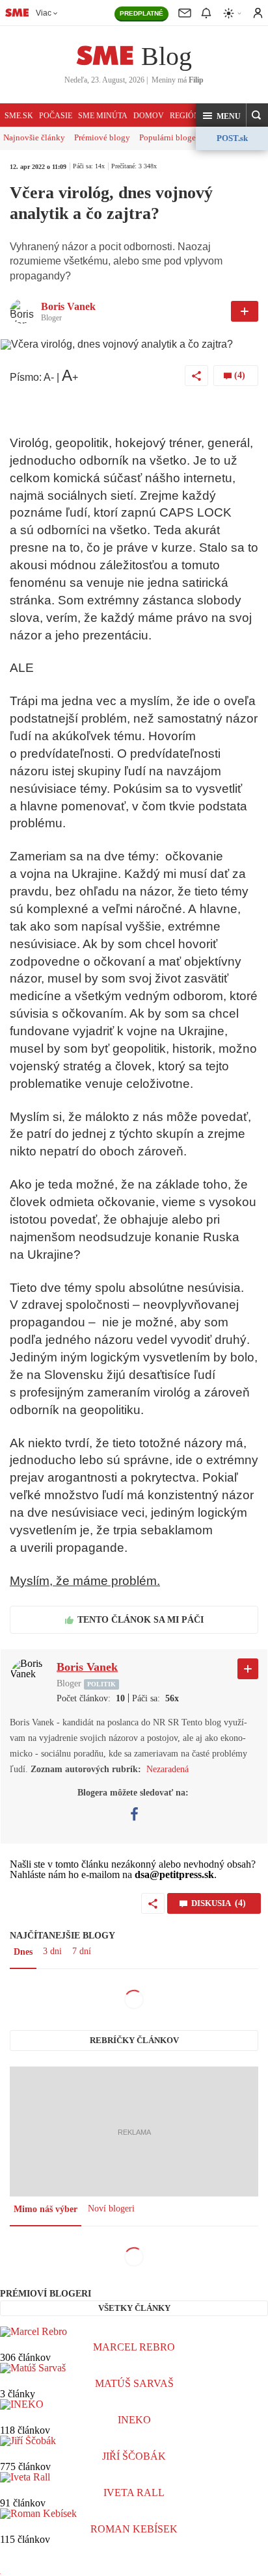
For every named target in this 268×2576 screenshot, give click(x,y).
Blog (167, 56)
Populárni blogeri (170, 137)
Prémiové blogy (102, 137)
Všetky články (134, 2308)
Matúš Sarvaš (134, 2383)
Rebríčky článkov (134, 2040)
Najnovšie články (34, 137)
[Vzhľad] (233, 13)
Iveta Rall (134, 2492)
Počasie (56, 116)
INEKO (134, 2420)
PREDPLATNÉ (141, 13)
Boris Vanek (68, 306)
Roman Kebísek (134, 2529)
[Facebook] (134, 1814)
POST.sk (232, 138)
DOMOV (149, 116)
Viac (44, 13)
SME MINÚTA (103, 116)
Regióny (188, 116)
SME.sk (19, 116)
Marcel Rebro (134, 2347)
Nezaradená (167, 1769)
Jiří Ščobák (134, 2456)
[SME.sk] (17, 12)
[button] (221, 116)
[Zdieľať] (196, 376)
